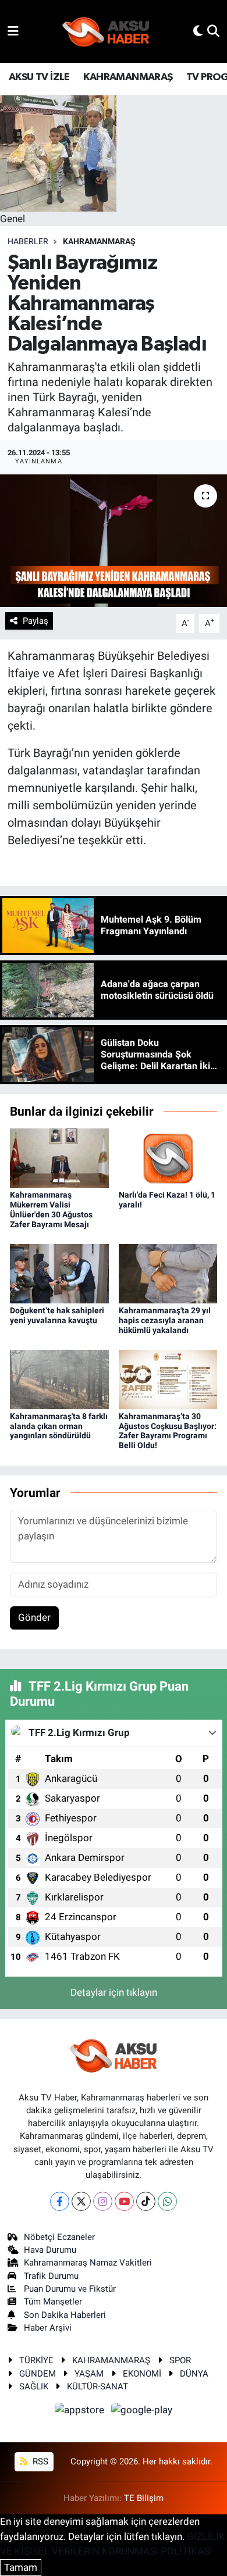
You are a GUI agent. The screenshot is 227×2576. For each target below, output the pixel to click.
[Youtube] (124, 2201)
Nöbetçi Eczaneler (59, 2237)
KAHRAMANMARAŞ (128, 77)
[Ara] (213, 31)
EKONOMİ (142, 2374)
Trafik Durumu (51, 2276)
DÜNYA (194, 2374)
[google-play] (142, 2412)
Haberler (28, 241)
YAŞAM (89, 2374)
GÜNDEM (38, 2374)
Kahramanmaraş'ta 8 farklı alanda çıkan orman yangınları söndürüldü (59, 1426)
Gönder (34, 1617)
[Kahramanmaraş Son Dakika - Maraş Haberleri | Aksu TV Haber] (106, 32)
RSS (39, 2461)
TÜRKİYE (36, 2360)
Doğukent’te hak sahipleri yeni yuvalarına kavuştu (57, 1315)
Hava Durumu (50, 2250)
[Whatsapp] (167, 2201)
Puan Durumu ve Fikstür (70, 2289)
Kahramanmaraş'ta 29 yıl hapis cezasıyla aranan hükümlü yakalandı (165, 1320)
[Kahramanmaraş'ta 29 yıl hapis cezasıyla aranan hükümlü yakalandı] (168, 1273)
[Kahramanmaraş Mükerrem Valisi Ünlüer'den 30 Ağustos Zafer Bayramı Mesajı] (59, 1157)
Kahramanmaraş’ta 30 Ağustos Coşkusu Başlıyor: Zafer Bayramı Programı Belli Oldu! (168, 1431)
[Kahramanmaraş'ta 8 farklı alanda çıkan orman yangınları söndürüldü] (59, 1378)
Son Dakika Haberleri (65, 2315)
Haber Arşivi (48, 2328)
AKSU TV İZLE (39, 77)
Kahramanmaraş (99, 241)
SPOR (180, 2360)
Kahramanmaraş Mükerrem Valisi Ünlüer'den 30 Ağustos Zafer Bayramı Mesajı (51, 1209)
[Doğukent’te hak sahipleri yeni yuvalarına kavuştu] (59, 1273)
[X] (81, 2201)
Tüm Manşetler (53, 2302)
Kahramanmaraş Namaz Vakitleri (88, 2263)
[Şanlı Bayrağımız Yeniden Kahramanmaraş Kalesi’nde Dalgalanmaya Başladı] (114, 541)
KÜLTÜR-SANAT (97, 2386)
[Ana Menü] (13, 31)
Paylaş (36, 621)
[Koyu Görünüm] (198, 31)
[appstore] (81, 2412)
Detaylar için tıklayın (114, 1992)
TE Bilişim (144, 2498)
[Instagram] (103, 2201)
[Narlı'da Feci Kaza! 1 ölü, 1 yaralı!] (168, 1157)
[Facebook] (60, 2201)
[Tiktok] (146, 2201)
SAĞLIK (34, 2386)
